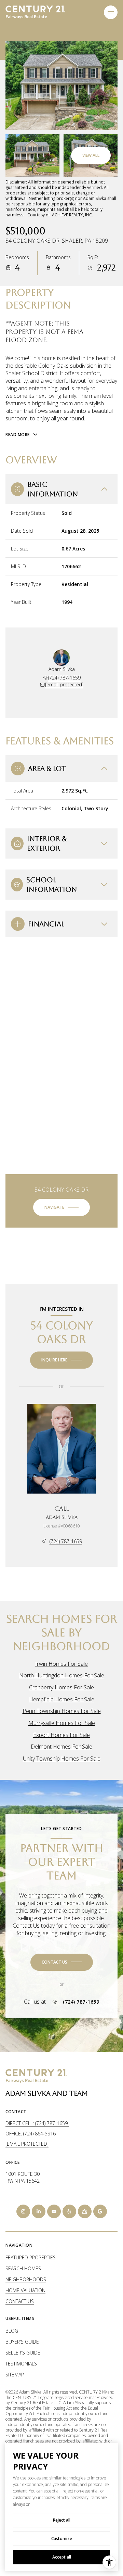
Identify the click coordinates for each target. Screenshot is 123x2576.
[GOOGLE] (100, 2211)
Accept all (62, 2557)
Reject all (62, 2520)
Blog (12, 2331)
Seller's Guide (23, 2353)
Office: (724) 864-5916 (31, 2134)
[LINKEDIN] (39, 2211)
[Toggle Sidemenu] (111, 12)
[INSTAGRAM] (23, 2211)
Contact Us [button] (20, 2301)
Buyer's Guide (22, 2342)
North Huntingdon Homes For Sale (62, 1675)
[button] (62, 1962)
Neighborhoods (26, 2279)
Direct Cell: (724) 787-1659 (37, 2123)
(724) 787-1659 (64, 678)
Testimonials (21, 2364)
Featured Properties (31, 2257)
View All (91, 155)
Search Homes (23, 2268)
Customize (62, 2539)
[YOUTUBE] (54, 2211)
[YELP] (69, 2211)
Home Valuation (25, 2290)
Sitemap (15, 2375)
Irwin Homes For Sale (61, 1664)
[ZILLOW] (85, 2211)
